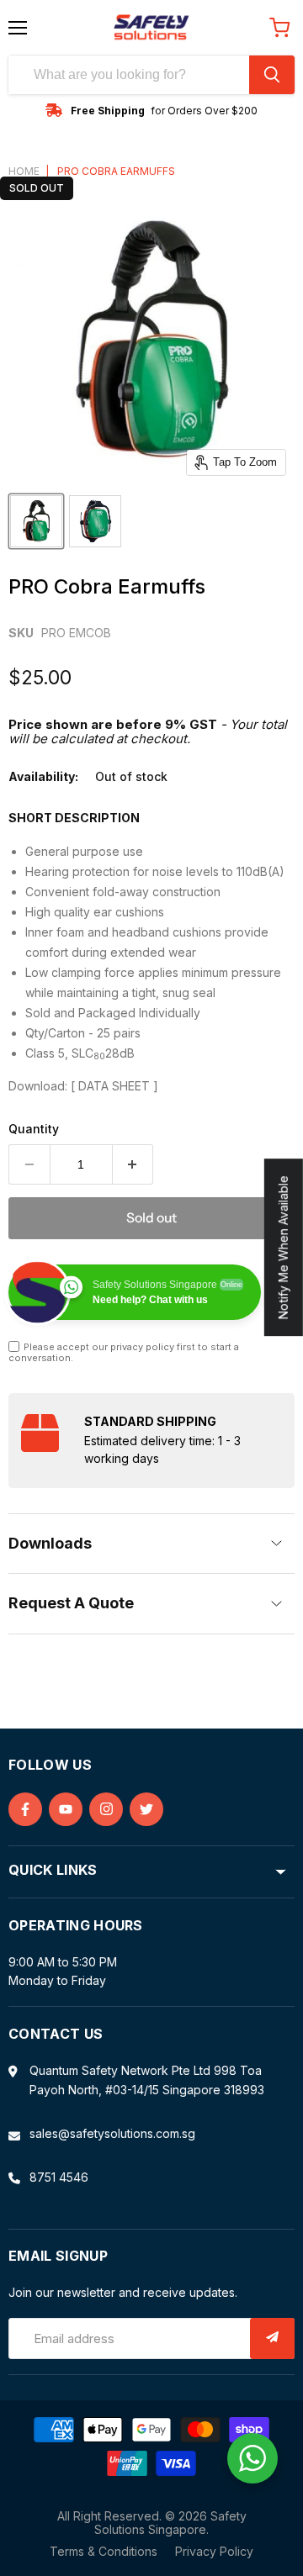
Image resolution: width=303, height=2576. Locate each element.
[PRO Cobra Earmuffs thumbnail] (36, 521)
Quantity (34, 1129)
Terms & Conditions (104, 2551)
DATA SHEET (114, 1086)
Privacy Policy (214, 2551)
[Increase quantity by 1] (133, 1164)
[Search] (272, 75)
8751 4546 (59, 2177)
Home (24, 172)
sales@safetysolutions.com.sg (112, 2133)
